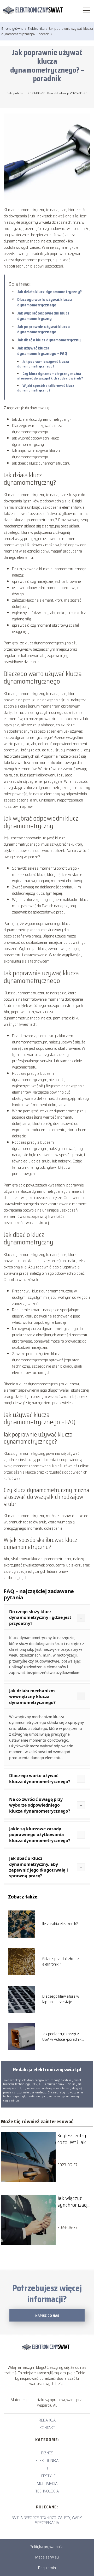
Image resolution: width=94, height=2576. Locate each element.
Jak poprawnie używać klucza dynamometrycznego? (43, 364)
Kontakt (47, 2428)
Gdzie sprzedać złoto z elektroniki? (61, 1962)
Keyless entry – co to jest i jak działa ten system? (74, 2139)
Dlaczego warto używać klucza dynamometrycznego (45, 302)
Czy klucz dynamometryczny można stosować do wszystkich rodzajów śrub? (50, 376)
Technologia (47, 2491)
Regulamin (47, 2568)
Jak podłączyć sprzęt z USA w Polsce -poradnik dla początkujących (62, 2037)
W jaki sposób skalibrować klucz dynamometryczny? (46, 388)
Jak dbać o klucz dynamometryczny (49, 340)
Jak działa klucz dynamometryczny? (49, 292)
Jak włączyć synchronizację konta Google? (74, 2201)
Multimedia (47, 2483)
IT (47, 2468)
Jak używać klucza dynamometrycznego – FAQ (42, 351)
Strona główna (13, 28)
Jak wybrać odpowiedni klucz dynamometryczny (43, 316)
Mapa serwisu (47, 2557)
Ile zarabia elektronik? (60, 1924)
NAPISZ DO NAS (47, 2316)
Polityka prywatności (47, 2547)
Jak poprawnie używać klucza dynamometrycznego (43, 329)
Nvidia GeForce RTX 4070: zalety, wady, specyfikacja (47, 2520)
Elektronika (37, 28)
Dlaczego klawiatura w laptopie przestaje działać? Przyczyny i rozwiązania (61, 1999)
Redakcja (47, 2420)
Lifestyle (47, 2476)
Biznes (47, 2453)
